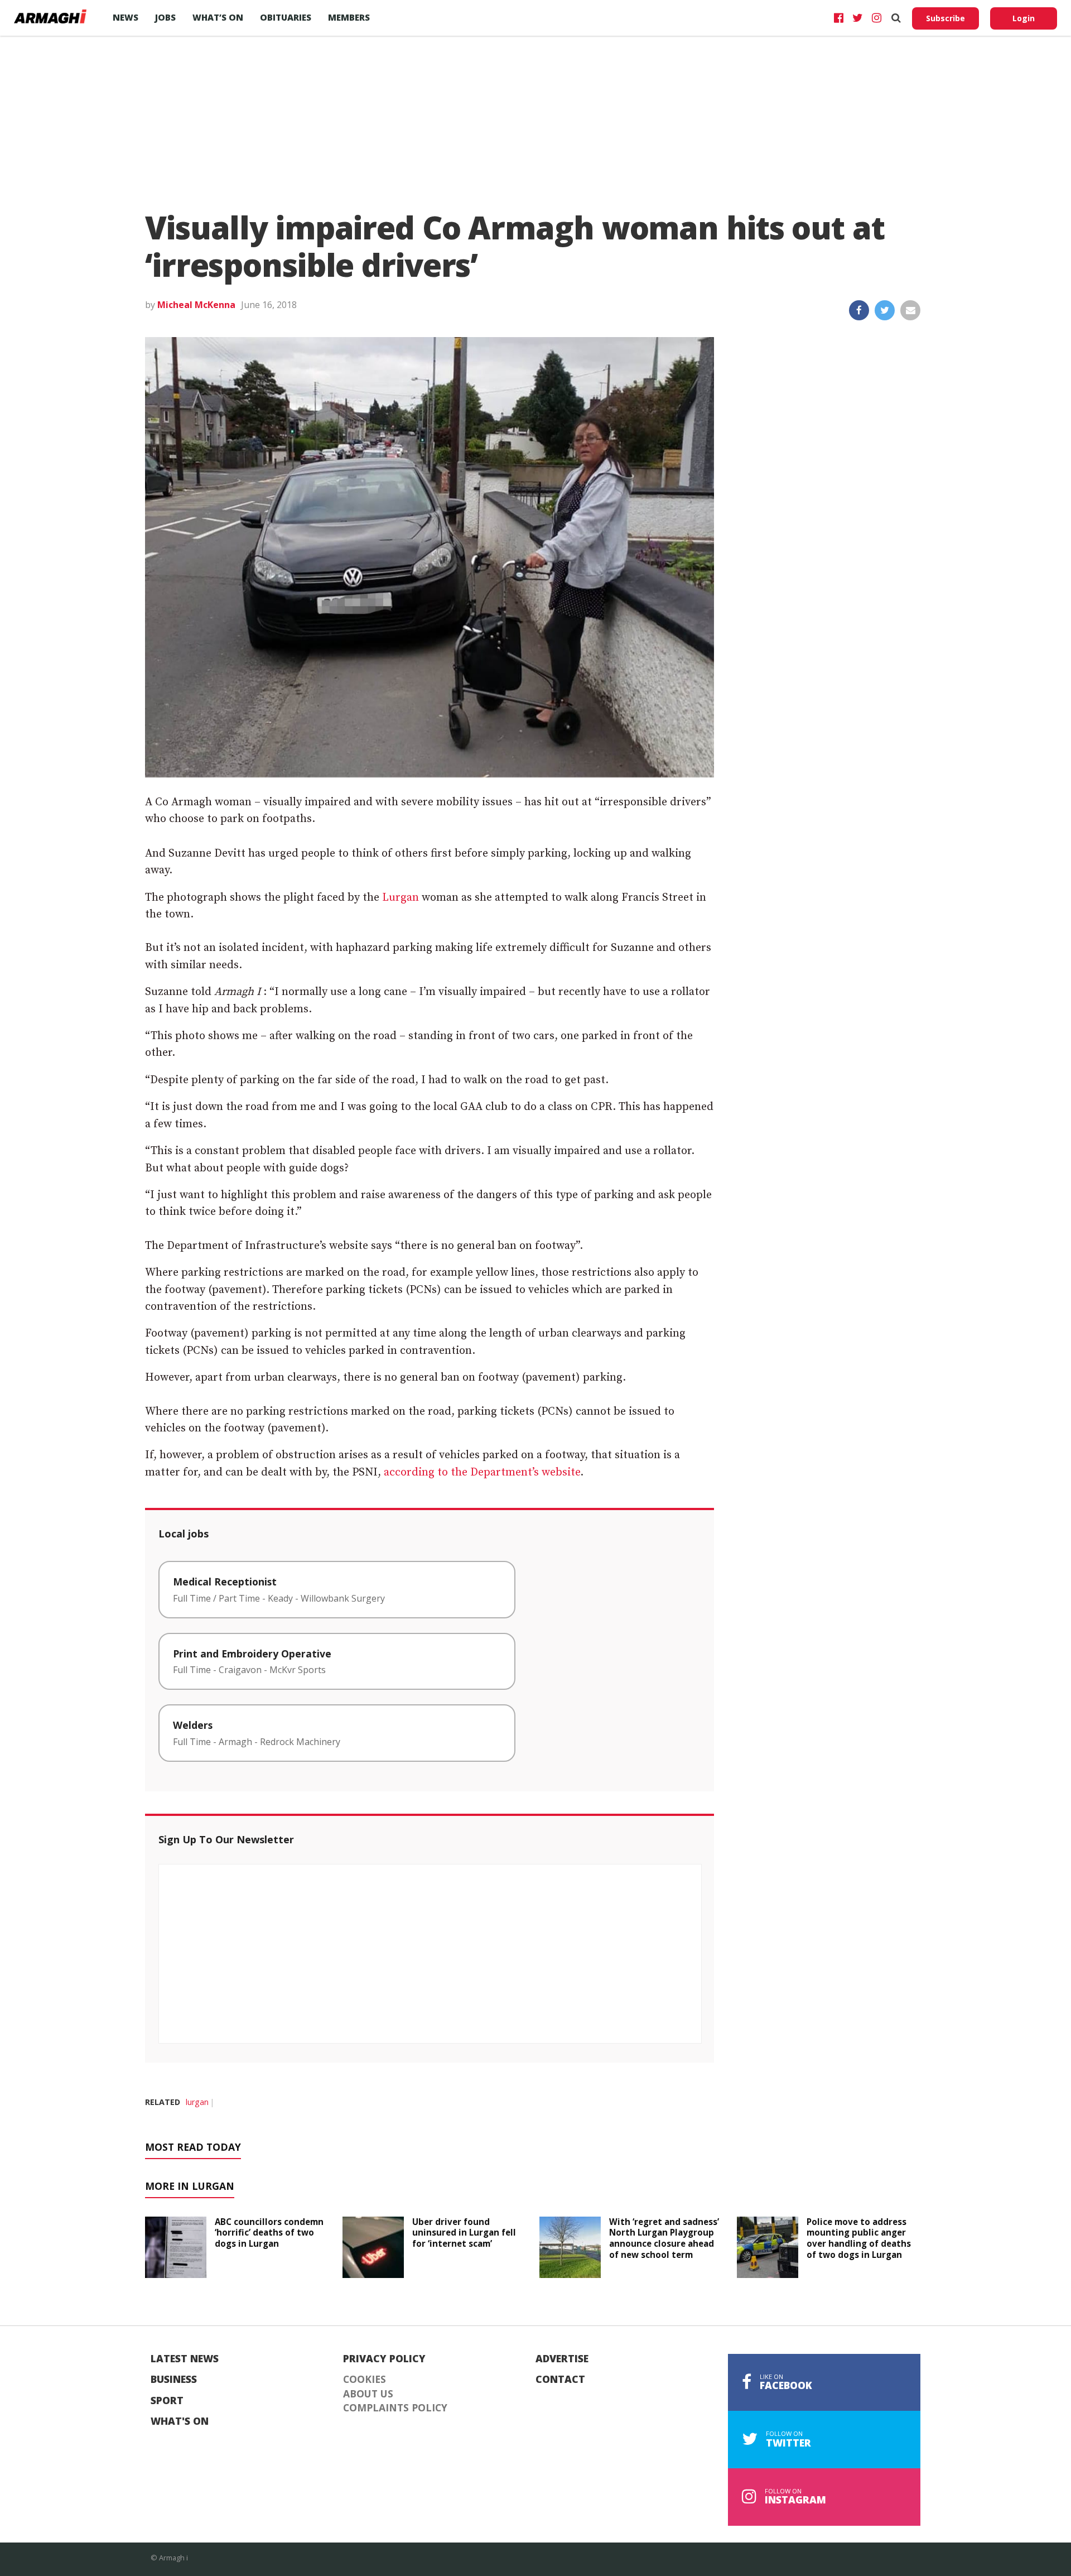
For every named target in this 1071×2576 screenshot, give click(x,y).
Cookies (365, 2380)
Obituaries (286, 17)
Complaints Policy (395, 2408)
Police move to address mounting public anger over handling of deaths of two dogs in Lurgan (859, 2238)
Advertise (562, 2359)
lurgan (197, 2102)
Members (349, 17)
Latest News (185, 2359)
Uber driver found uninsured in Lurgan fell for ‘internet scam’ (464, 2233)
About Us (368, 2394)
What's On (180, 2421)
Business (174, 2380)
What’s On (218, 17)
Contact (560, 2380)
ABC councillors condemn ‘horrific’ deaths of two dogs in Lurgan (269, 2233)
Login (1024, 18)
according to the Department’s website (482, 1472)
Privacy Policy (384, 2359)
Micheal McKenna (196, 305)
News (126, 17)
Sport (167, 2401)
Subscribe (945, 18)
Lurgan (401, 898)
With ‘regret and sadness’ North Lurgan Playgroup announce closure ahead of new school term (664, 2238)
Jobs (165, 17)
